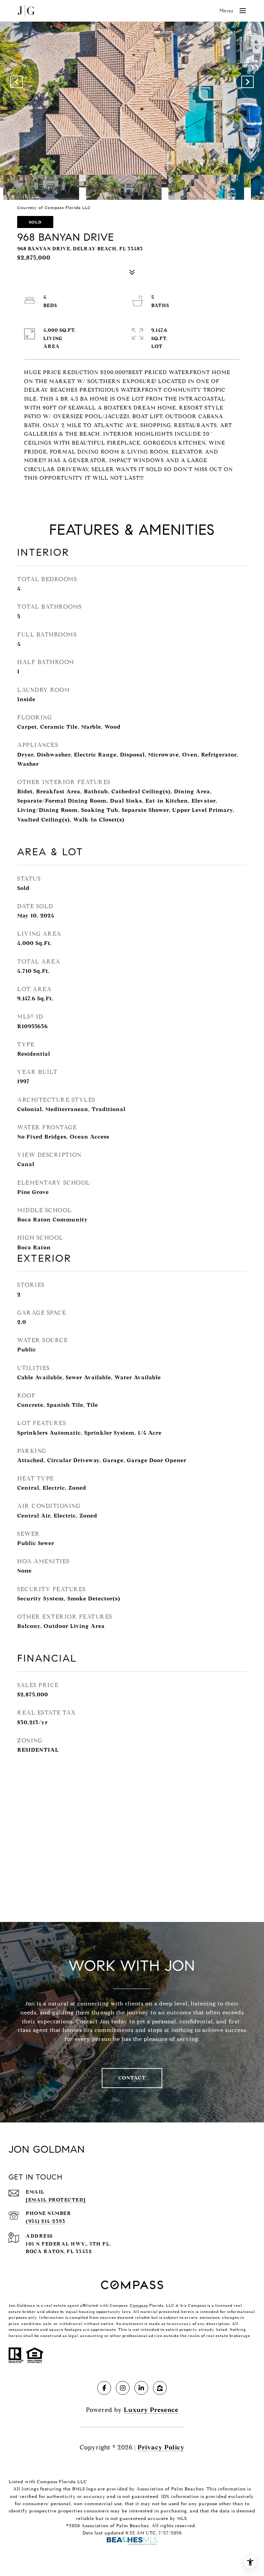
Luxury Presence (151, 2410)
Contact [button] (132, 2078)
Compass (139, 2305)
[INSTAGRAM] (123, 2388)
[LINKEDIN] (141, 2388)
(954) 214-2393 (46, 2221)
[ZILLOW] (160, 2388)
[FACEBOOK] (104, 2388)
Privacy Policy (161, 2447)
